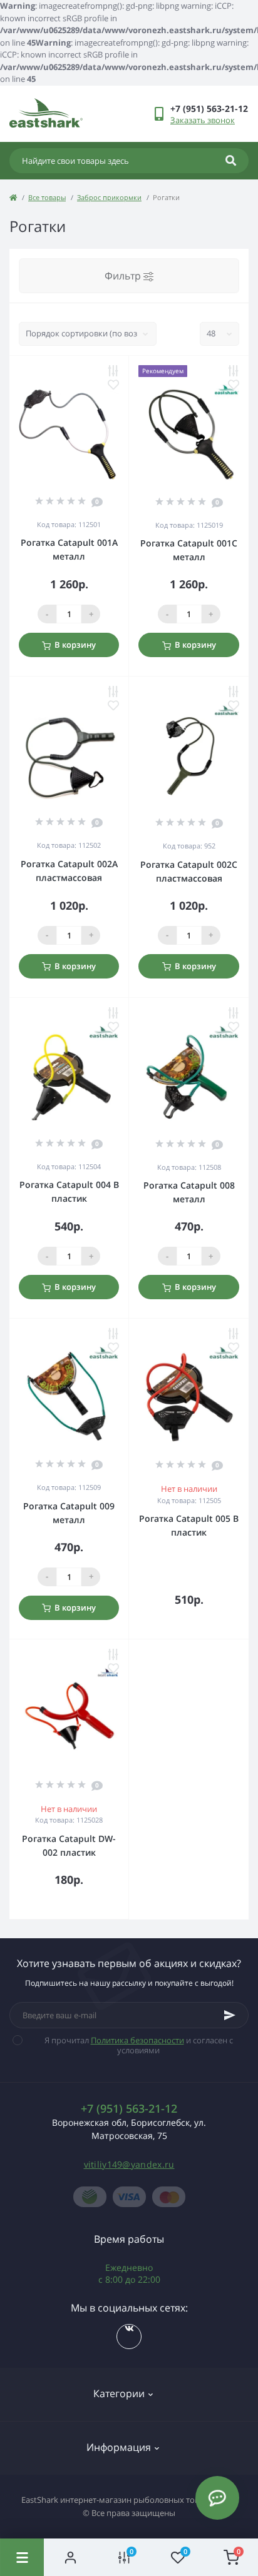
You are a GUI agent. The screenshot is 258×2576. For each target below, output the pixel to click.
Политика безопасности (137, 2040)
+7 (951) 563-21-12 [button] (129, 2109)
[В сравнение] (113, 371)
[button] (209, 108)
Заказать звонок (203, 120)
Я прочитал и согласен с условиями (139, 2045)
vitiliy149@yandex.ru (129, 2164)
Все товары (47, 197)
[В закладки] (113, 385)
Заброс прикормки (109, 197)
